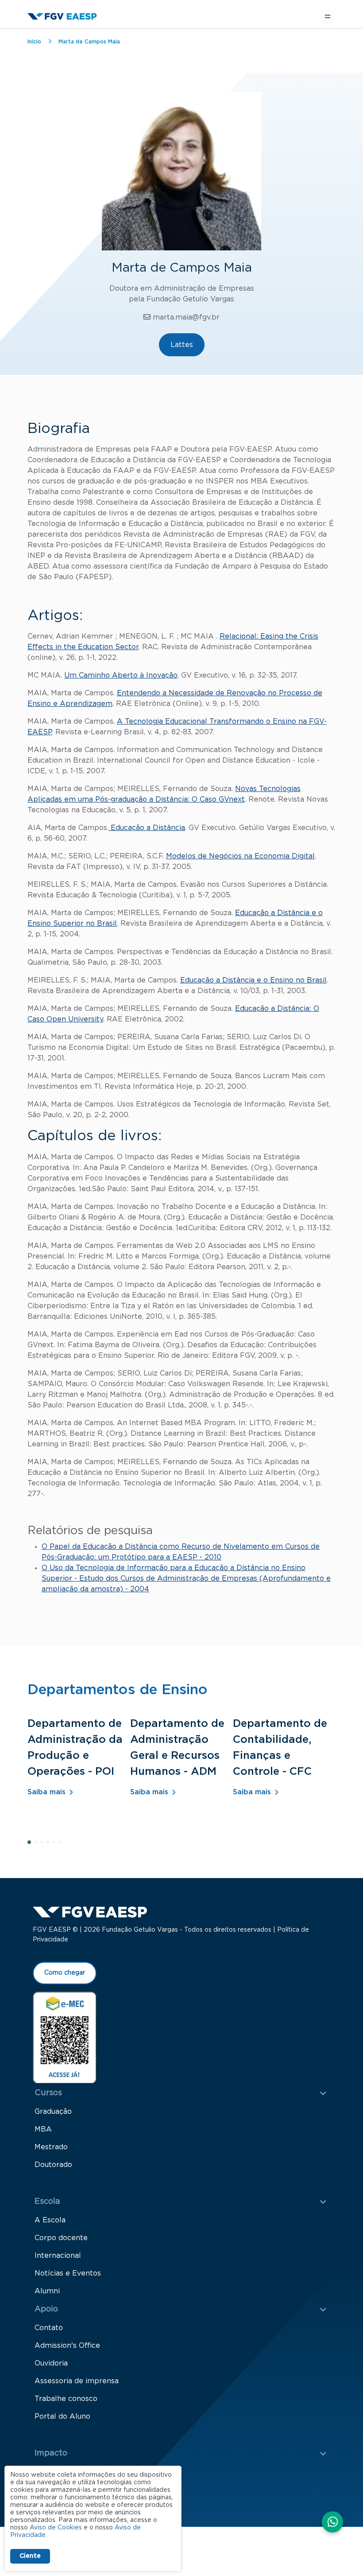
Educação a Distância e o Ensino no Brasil (253, 980)
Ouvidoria (51, 2363)
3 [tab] (44, 1845)
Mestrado (51, 2147)
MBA (43, 2129)
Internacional (58, 2256)
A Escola (50, 2220)
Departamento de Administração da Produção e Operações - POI (75, 1748)
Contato (49, 2328)
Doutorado (53, 2165)
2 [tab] (38, 1845)
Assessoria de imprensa (77, 2381)
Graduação (53, 2112)
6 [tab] (63, 1845)
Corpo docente (61, 2238)
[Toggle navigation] (328, 17)
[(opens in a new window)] (65, 2037)
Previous (311, 1891)
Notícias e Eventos (68, 2273)
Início (34, 42)
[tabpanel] (79, 1769)
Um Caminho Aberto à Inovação (121, 675)
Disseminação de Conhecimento (91, 2490)
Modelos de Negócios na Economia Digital (240, 856)
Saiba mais (46, 1792)
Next (331, 1891)
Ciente (30, 2556)
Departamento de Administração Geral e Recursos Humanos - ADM (177, 1748)
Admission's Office (67, 2346)
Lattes (182, 345)
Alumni (47, 2291)
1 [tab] (32, 1845)
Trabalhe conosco (66, 2399)
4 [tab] (50, 1845)
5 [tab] (57, 1845)
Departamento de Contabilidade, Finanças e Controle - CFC (280, 1748)
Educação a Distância (147, 828)
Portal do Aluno (62, 2416)
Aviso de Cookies (56, 2528)
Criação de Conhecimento (80, 2472)
